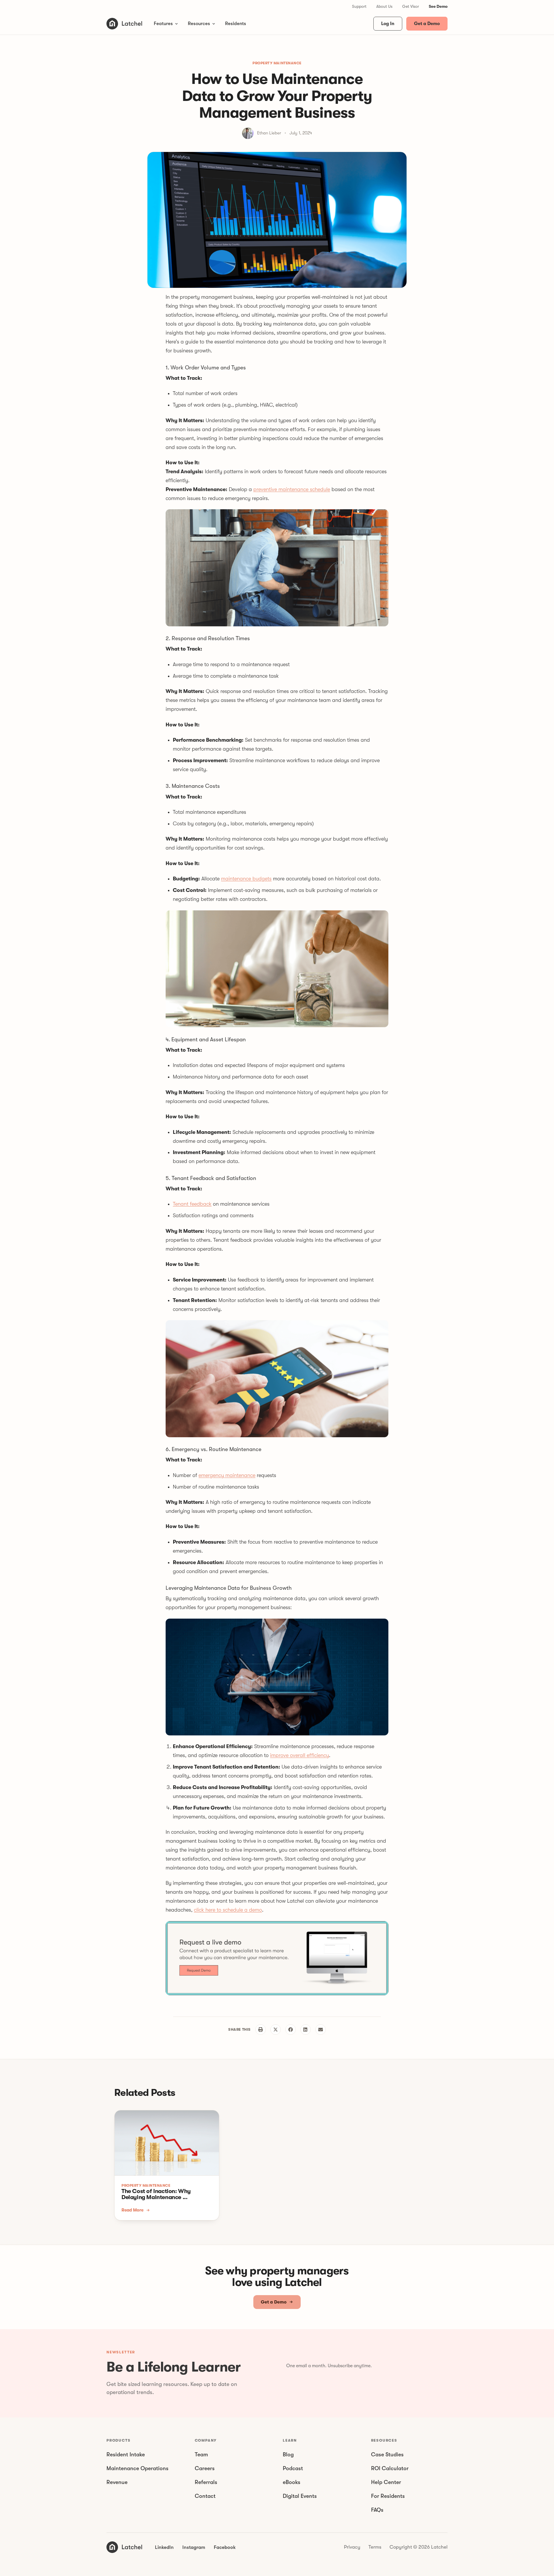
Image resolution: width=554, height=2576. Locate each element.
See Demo (438, 6)
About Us (384, 6)
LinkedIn (164, 2547)
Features (163, 24)
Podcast (293, 2468)
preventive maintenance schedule (292, 489)
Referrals (206, 2482)
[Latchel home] (124, 24)
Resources (199, 24)
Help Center (386, 2482)
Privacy (352, 2547)
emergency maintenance (227, 1475)
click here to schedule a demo (228, 1910)
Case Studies (387, 2455)
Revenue (117, 2482)
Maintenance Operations (137, 2468)
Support (359, 6)
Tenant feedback (192, 1204)
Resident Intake (126, 2455)
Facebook (225, 2547)
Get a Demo (427, 24)
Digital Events (300, 2496)
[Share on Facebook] (291, 2030)
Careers (205, 2468)
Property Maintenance (277, 63)
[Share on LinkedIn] (306, 2030)
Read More (132, 2210)
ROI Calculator (390, 2468)
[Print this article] (261, 2030)
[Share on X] (276, 2030)
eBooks (292, 2482)
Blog (288, 2455)
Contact (205, 2496)
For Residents (388, 2496)
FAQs (377, 2510)
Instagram (194, 2547)
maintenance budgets (246, 879)
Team (201, 2455)
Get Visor (411, 6)
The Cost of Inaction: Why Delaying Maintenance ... (156, 2194)
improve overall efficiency (300, 1755)
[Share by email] (321, 2030)
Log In (388, 24)
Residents (236, 24)
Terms (375, 2547)
